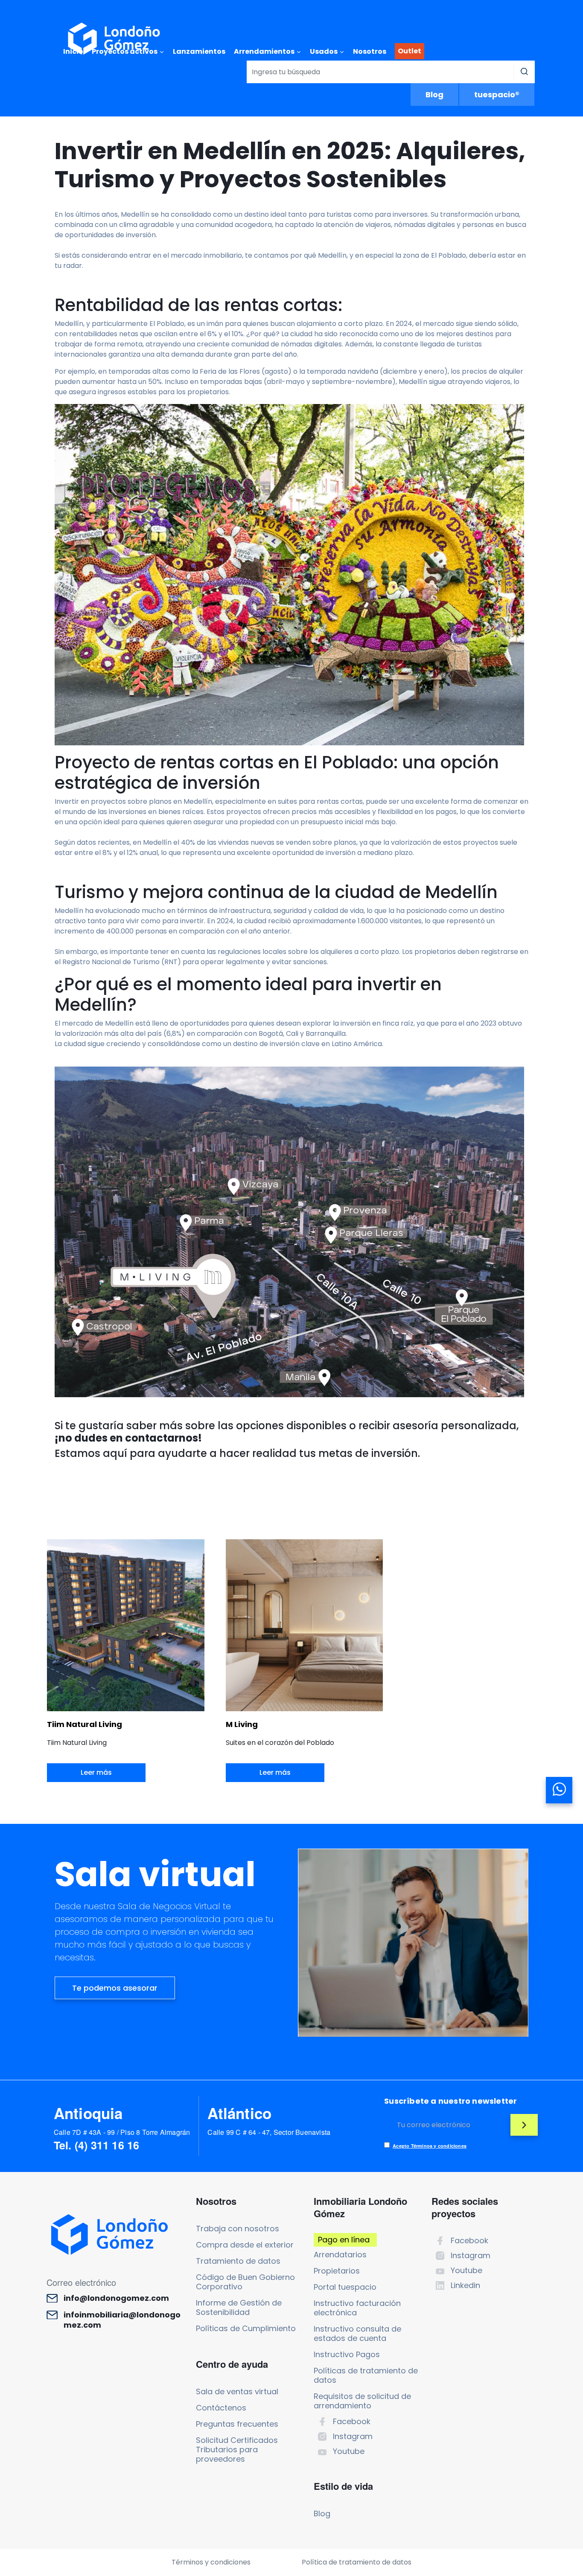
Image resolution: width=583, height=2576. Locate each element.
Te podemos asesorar (115, 1988)
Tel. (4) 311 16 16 (97, 2145)
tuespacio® (497, 94)
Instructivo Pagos (347, 2354)
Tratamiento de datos (238, 2261)
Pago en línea (344, 2240)
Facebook (352, 2421)
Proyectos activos (125, 51)
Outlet (410, 51)
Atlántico (239, 2113)
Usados (324, 51)
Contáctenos (221, 2408)
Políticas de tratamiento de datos (366, 2375)
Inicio (73, 51)
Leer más (96, 1772)
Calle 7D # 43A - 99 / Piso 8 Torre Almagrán (122, 2132)
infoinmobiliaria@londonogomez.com (122, 2320)
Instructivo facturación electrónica (357, 2308)
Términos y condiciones (211, 2562)
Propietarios (337, 2271)
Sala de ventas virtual (237, 2391)
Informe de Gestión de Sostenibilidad (239, 2307)
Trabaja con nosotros (238, 2229)
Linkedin (465, 2285)
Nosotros (370, 51)
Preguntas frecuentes (237, 2424)
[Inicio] (114, 39)
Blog (434, 94)
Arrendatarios (340, 2255)
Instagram (353, 2436)
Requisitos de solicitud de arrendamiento (362, 2401)
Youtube (349, 2451)
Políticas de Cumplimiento (246, 2328)
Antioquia (88, 2113)
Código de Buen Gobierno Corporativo (245, 2282)
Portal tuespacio (345, 2287)
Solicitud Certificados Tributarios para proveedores (237, 2450)
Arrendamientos (264, 51)
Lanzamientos (199, 51)
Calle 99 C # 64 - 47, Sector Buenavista (269, 2132)
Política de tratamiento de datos (357, 2562)
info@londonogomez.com (116, 2298)
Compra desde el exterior (245, 2245)
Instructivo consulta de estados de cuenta (357, 2333)
